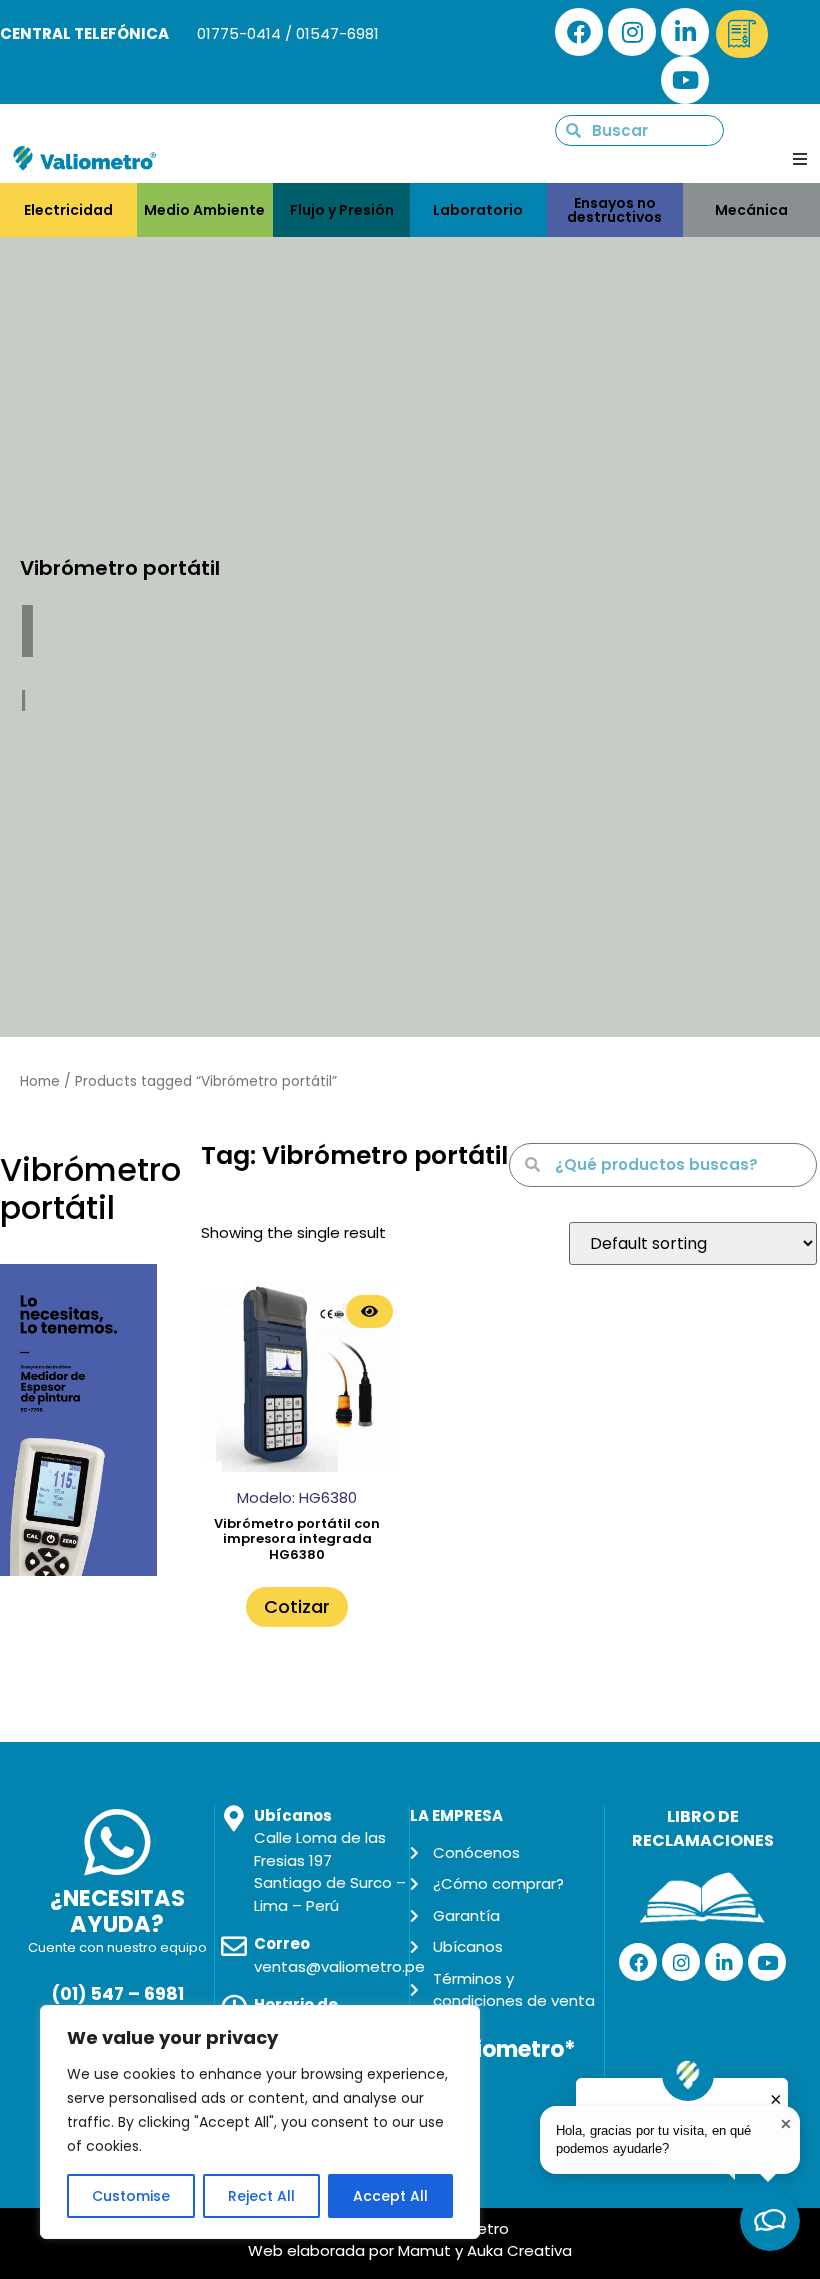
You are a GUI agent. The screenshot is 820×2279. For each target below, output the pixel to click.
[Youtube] (685, 80)
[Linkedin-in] (685, 32)
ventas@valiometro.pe (339, 1966)
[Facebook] (579, 32)
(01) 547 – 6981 (117, 1994)
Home (40, 1081)
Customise (131, 2196)
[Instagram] (632, 32)
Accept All (390, 2196)
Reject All (261, 2196)
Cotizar (297, 1606)
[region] (260, 2122)
